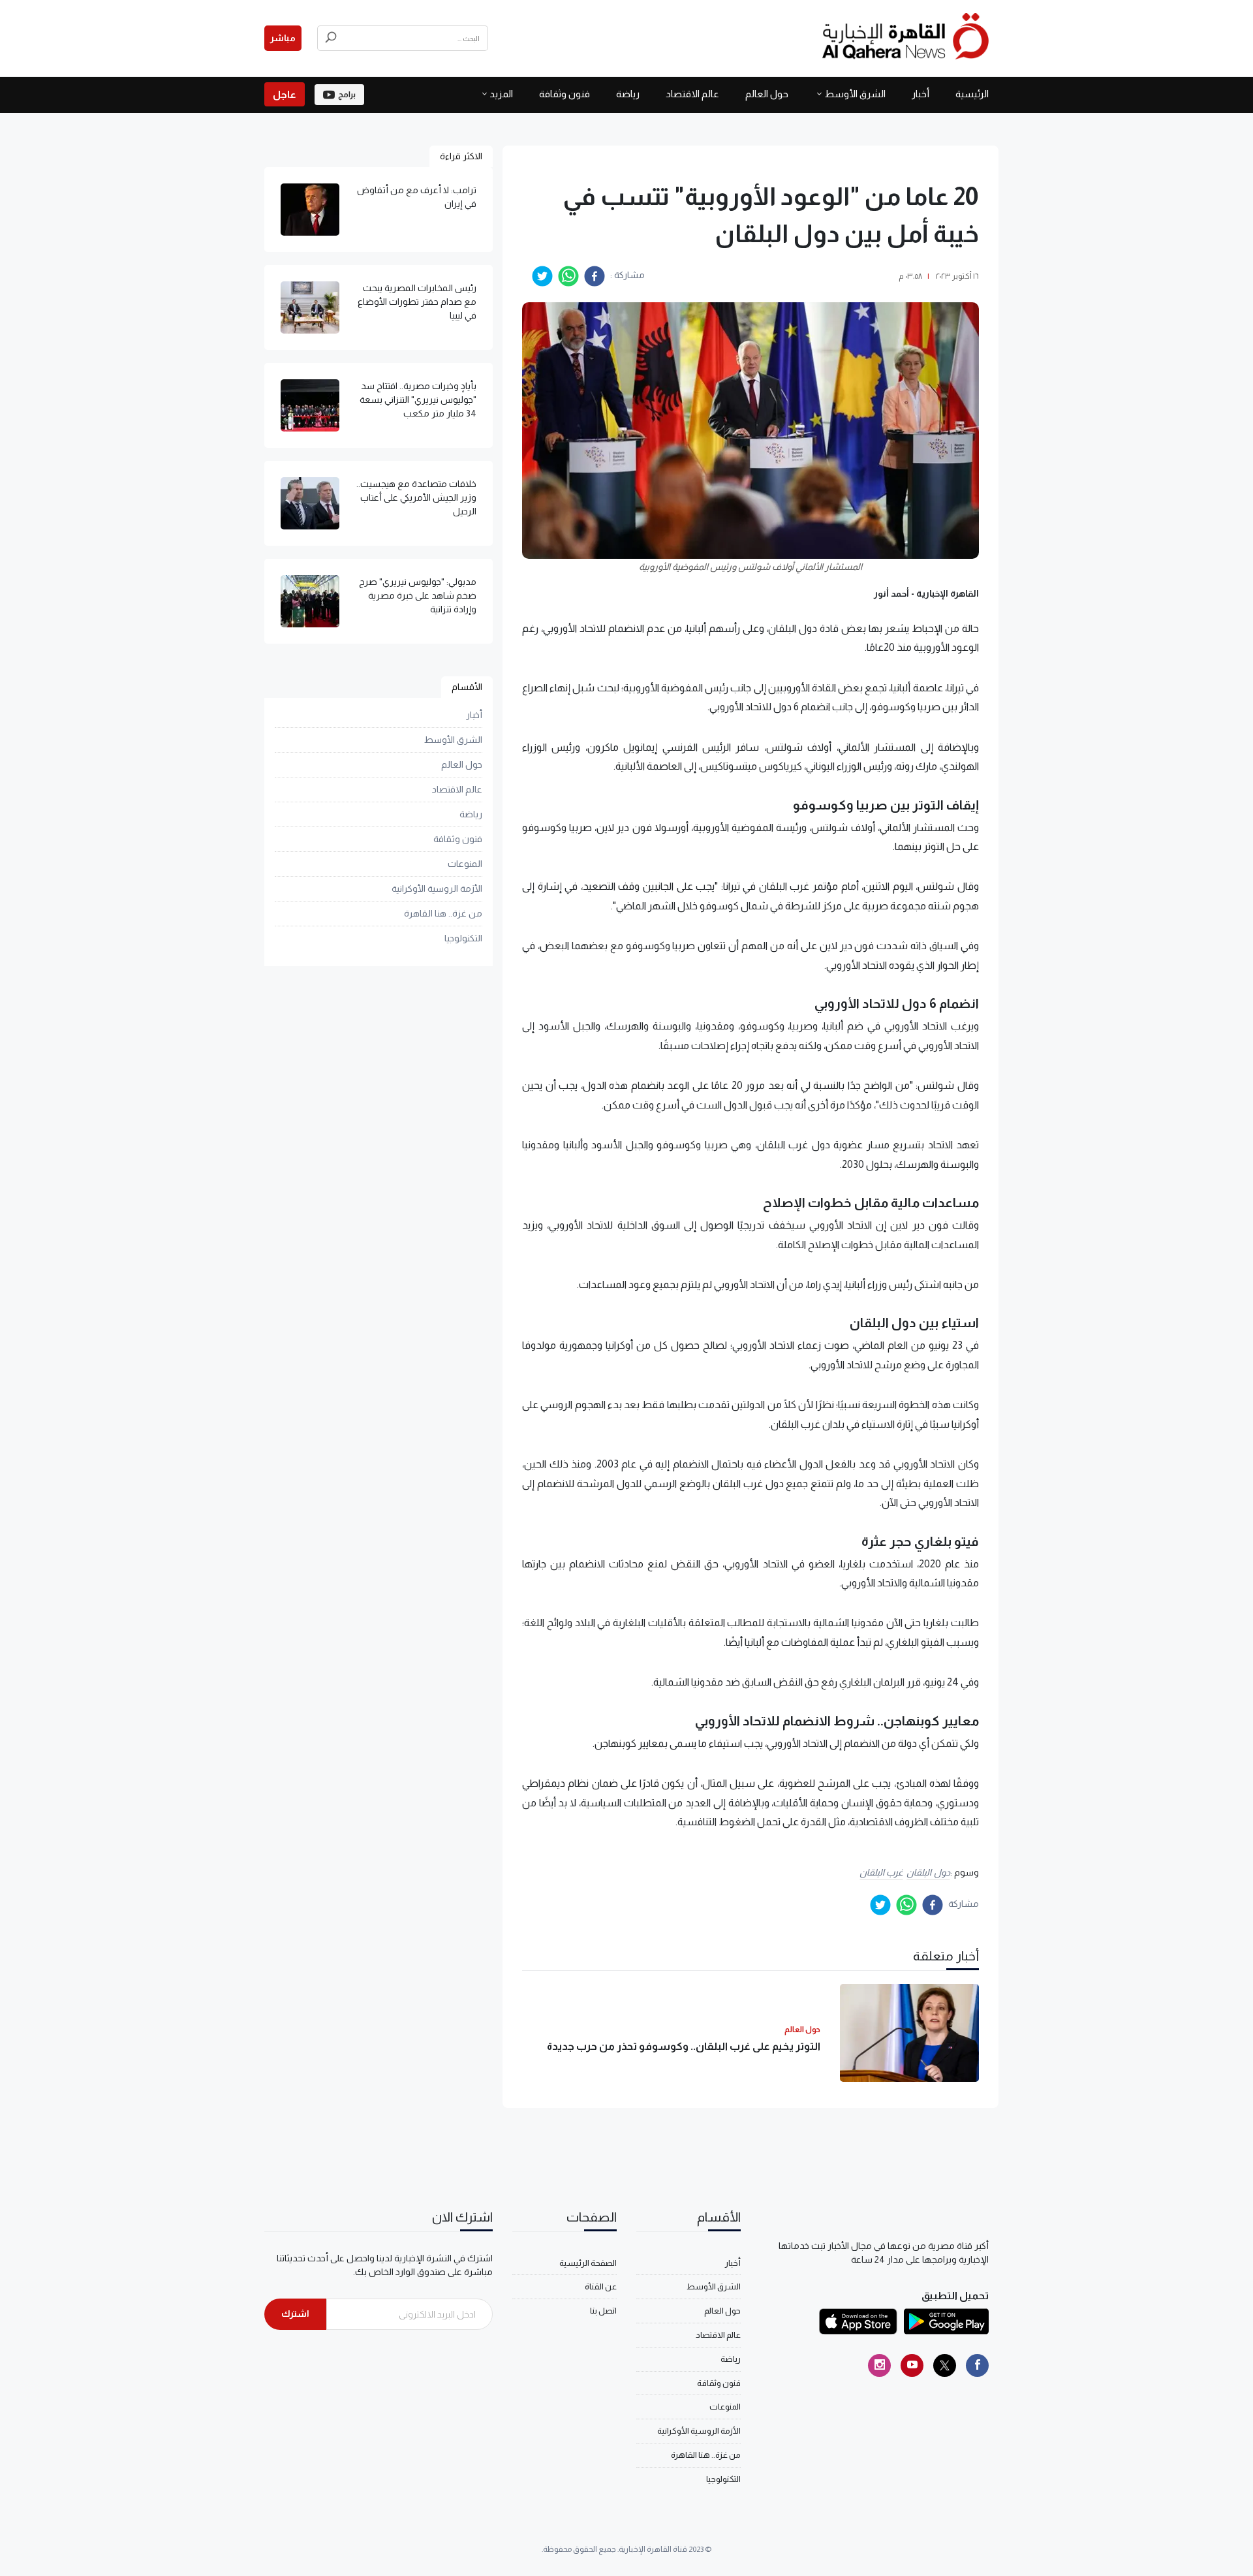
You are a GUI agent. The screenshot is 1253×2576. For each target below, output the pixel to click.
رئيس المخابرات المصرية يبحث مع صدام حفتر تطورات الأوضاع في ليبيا (417, 302)
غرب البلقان (882, 1872)
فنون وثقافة (565, 94)
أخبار (920, 94)
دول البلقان (928, 1872)
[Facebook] (977, 2365)
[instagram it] (879, 2365)
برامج (347, 95)
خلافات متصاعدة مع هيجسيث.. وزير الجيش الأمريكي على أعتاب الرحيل (416, 497)
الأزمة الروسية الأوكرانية (437, 888)
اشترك (295, 2314)
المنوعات (465, 864)
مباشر (283, 38)
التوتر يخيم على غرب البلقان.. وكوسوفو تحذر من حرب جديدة (684, 2046)
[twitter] (542, 276)
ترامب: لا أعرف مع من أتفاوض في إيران (417, 197)
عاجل (285, 94)
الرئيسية (972, 94)
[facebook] (595, 276)
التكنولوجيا (463, 938)
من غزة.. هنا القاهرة (443, 913)
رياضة (628, 94)
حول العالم (767, 94)
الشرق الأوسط (855, 94)
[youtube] (912, 2365)
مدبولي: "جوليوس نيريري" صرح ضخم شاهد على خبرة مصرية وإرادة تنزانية (418, 595)
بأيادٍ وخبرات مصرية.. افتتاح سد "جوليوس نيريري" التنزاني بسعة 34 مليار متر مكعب (418, 400)
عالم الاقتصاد (692, 94)
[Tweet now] (945, 2365)
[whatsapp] (568, 276)
